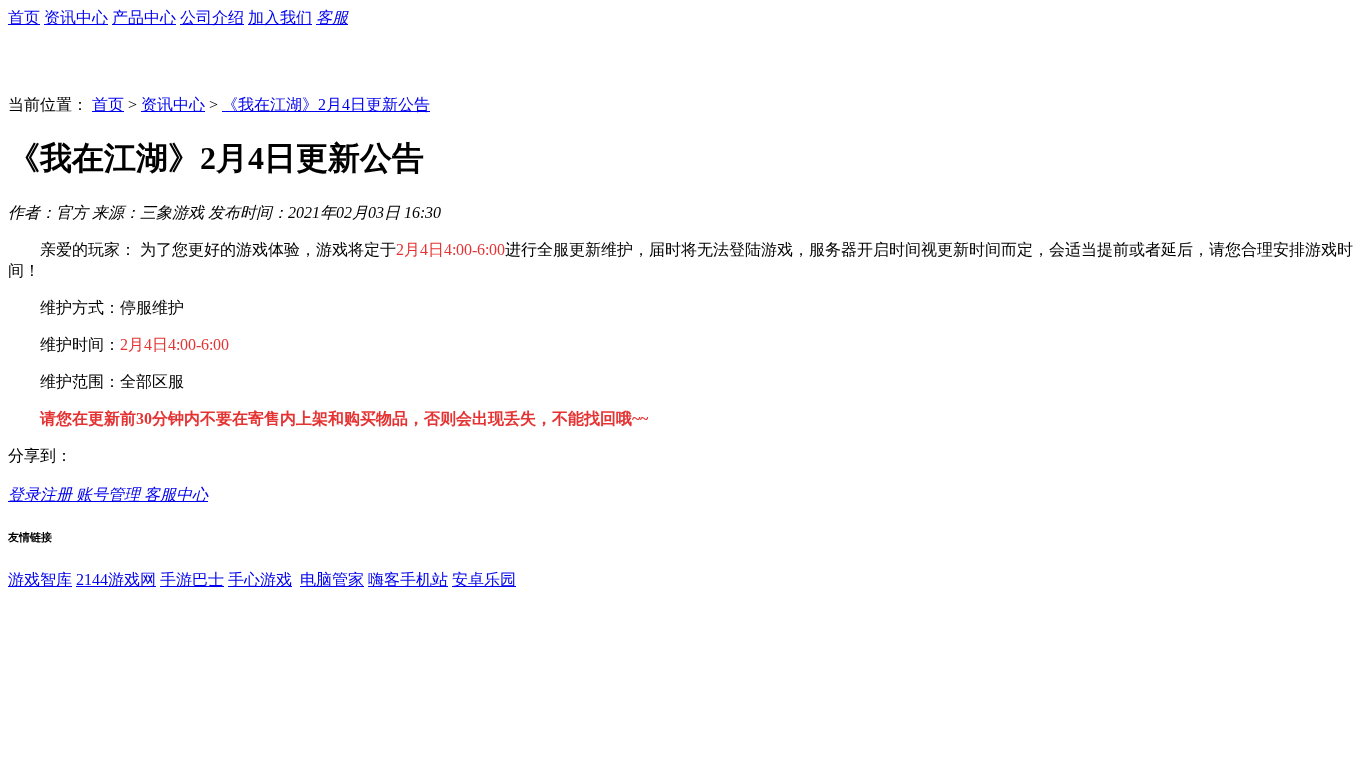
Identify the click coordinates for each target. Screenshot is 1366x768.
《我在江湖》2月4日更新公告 (326, 104)
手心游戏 (260, 579)
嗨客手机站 (408, 579)
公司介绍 (212, 17)
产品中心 (144, 17)
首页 (24, 17)
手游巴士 (192, 579)
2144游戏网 (116, 579)
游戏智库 (40, 579)
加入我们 (280, 17)
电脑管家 (332, 579)
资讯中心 (76, 17)
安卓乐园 (484, 579)
